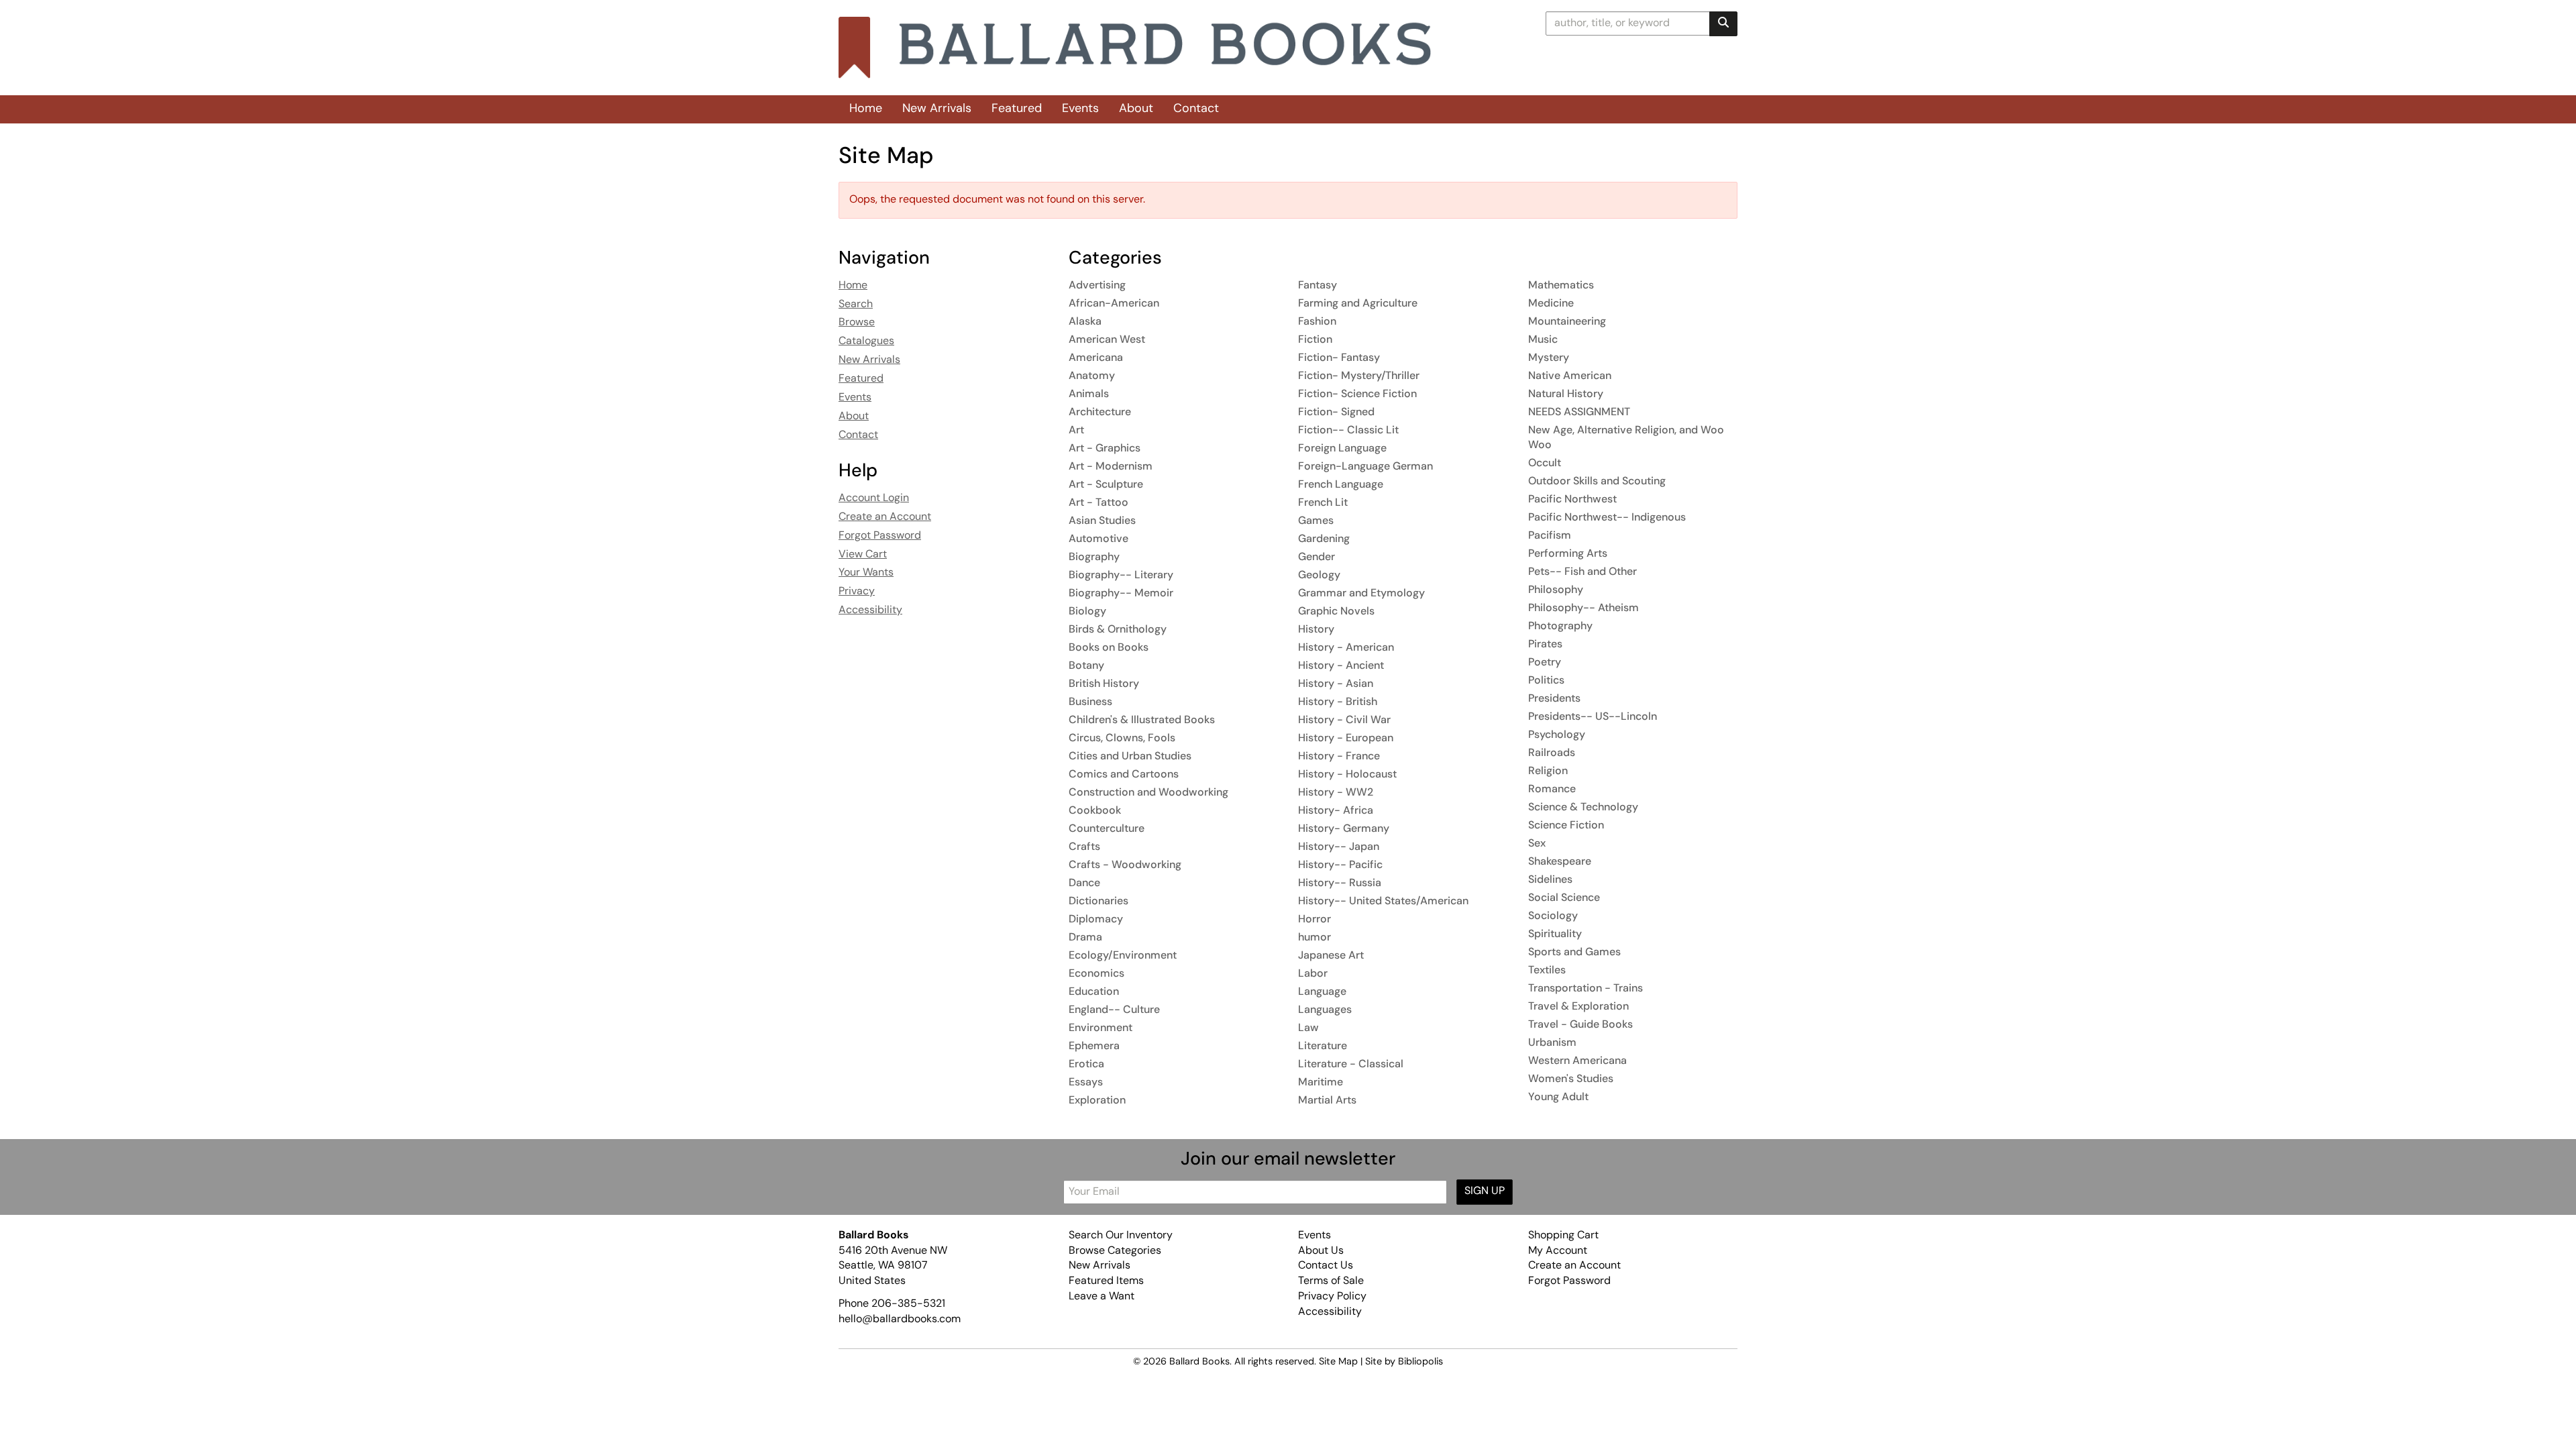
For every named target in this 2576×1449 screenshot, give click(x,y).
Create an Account (885, 517)
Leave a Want (1102, 1297)
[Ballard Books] (1135, 48)
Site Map (1338, 1362)
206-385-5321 (908, 1304)
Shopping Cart (1563, 1236)
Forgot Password (880, 536)
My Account (1558, 1251)
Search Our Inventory (1121, 1236)
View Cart (863, 555)
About (1136, 109)
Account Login (874, 498)
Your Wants (866, 573)
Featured (1017, 109)
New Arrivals (937, 109)
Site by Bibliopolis (1404, 1362)
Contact (1196, 109)
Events (1080, 109)
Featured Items (1106, 1281)
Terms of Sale (1331, 1281)
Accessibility (870, 610)
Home (866, 109)
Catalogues (866, 341)
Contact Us (1326, 1266)
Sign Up (1485, 1191)
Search (856, 305)
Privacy (857, 592)
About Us (1321, 1251)
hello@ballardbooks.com (900, 1320)
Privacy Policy (1332, 1297)
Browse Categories (1115, 1251)
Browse (857, 323)
